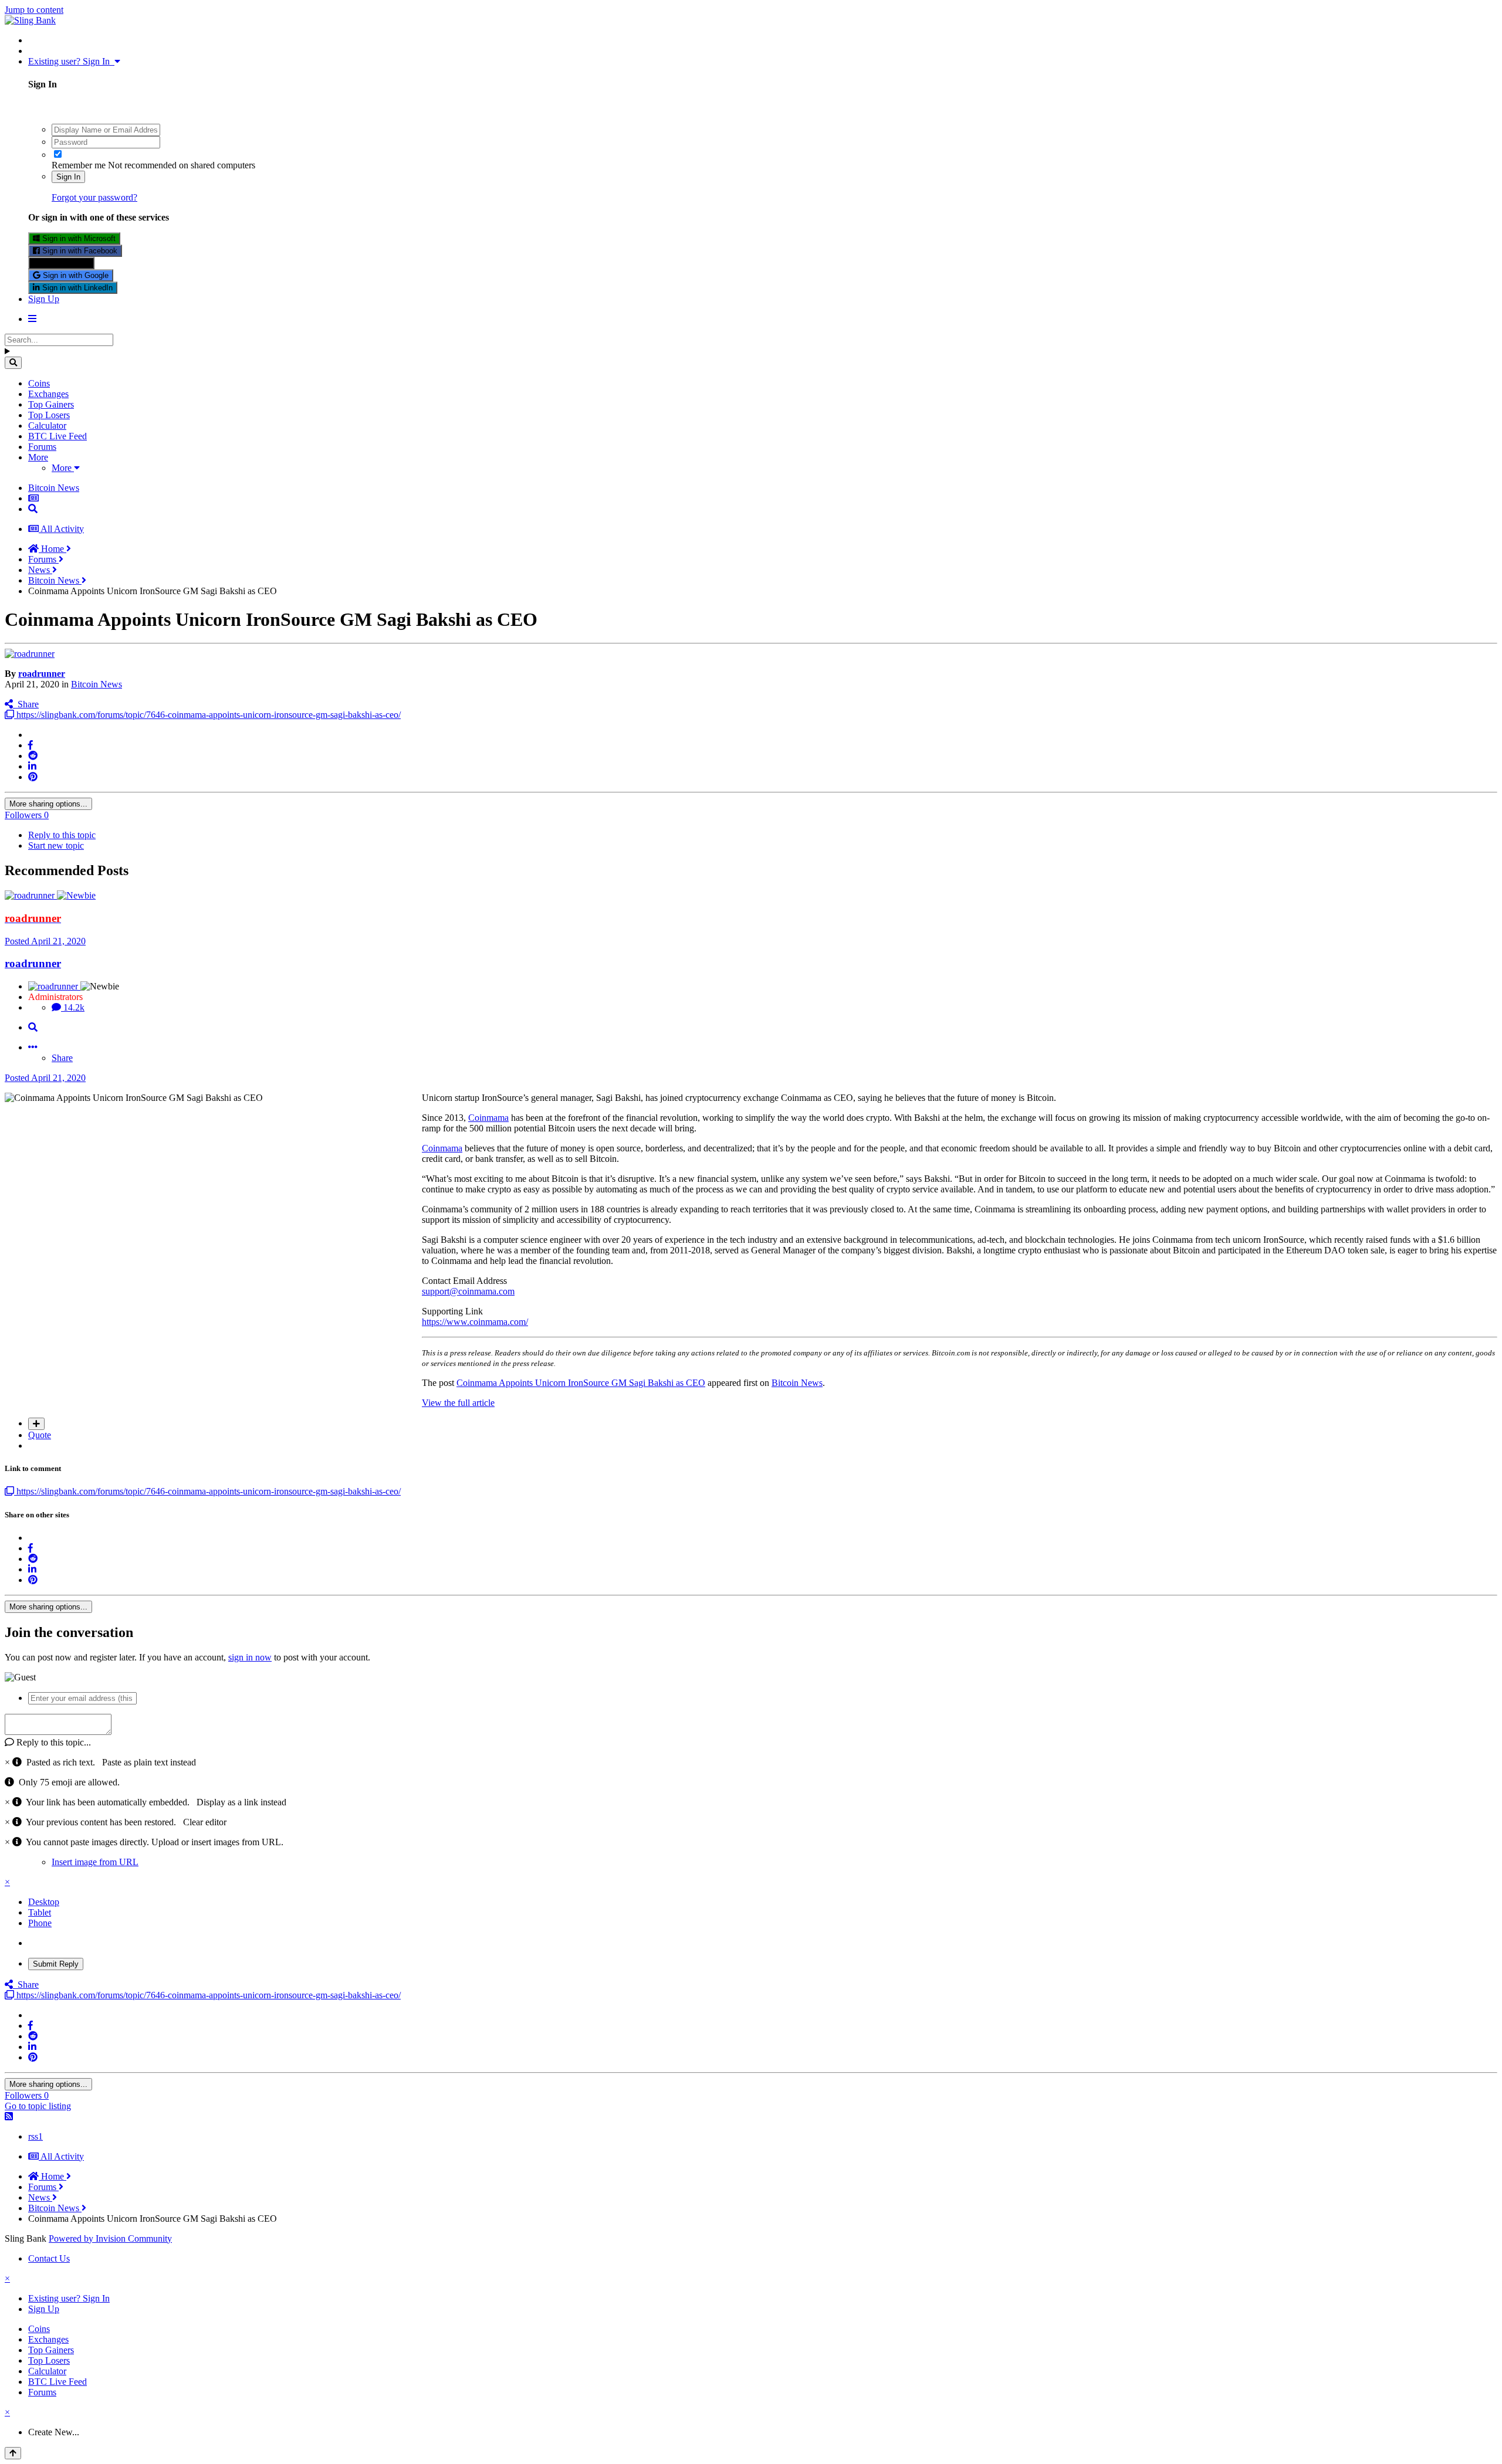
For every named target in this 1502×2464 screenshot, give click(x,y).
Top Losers (49, 415)
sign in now (250, 1657)
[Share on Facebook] (31, 745)
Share (26, 704)
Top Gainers (51, 404)
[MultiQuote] (36, 1424)
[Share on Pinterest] (33, 777)
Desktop (44, 1902)
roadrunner (42, 674)
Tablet (40, 1912)
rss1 (35, 2136)
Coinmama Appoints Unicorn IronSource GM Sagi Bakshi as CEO (581, 1383)
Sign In (68, 177)
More (38, 457)
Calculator (47, 426)
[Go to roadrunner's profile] (30, 654)
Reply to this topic (62, 835)
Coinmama (488, 1118)
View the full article (458, 1403)
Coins (39, 383)
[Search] (13, 363)
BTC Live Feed (57, 436)
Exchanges (48, 394)
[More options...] (33, 1047)
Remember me (79, 165)
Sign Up (44, 299)
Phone (40, 1923)
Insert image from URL (95, 1862)
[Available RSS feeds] (9, 2116)
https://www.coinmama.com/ (475, 1322)
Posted (45, 941)
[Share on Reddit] (33, 756)
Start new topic (56, 845)
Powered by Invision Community (110, 2238)
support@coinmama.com (468, 1291)
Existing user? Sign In (71, 61)
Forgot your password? (94, 197)
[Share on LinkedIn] (32, 766)
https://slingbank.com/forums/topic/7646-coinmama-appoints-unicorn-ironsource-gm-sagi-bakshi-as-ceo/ (207, 715)
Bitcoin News (97, 684)
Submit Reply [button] (56, 1964)
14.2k (73, 1007)
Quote (40, 1435)
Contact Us (49, 2258)
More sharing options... (48, 804)
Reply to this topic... (53, 1742)
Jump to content (34, 10)
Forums (42, 447)
